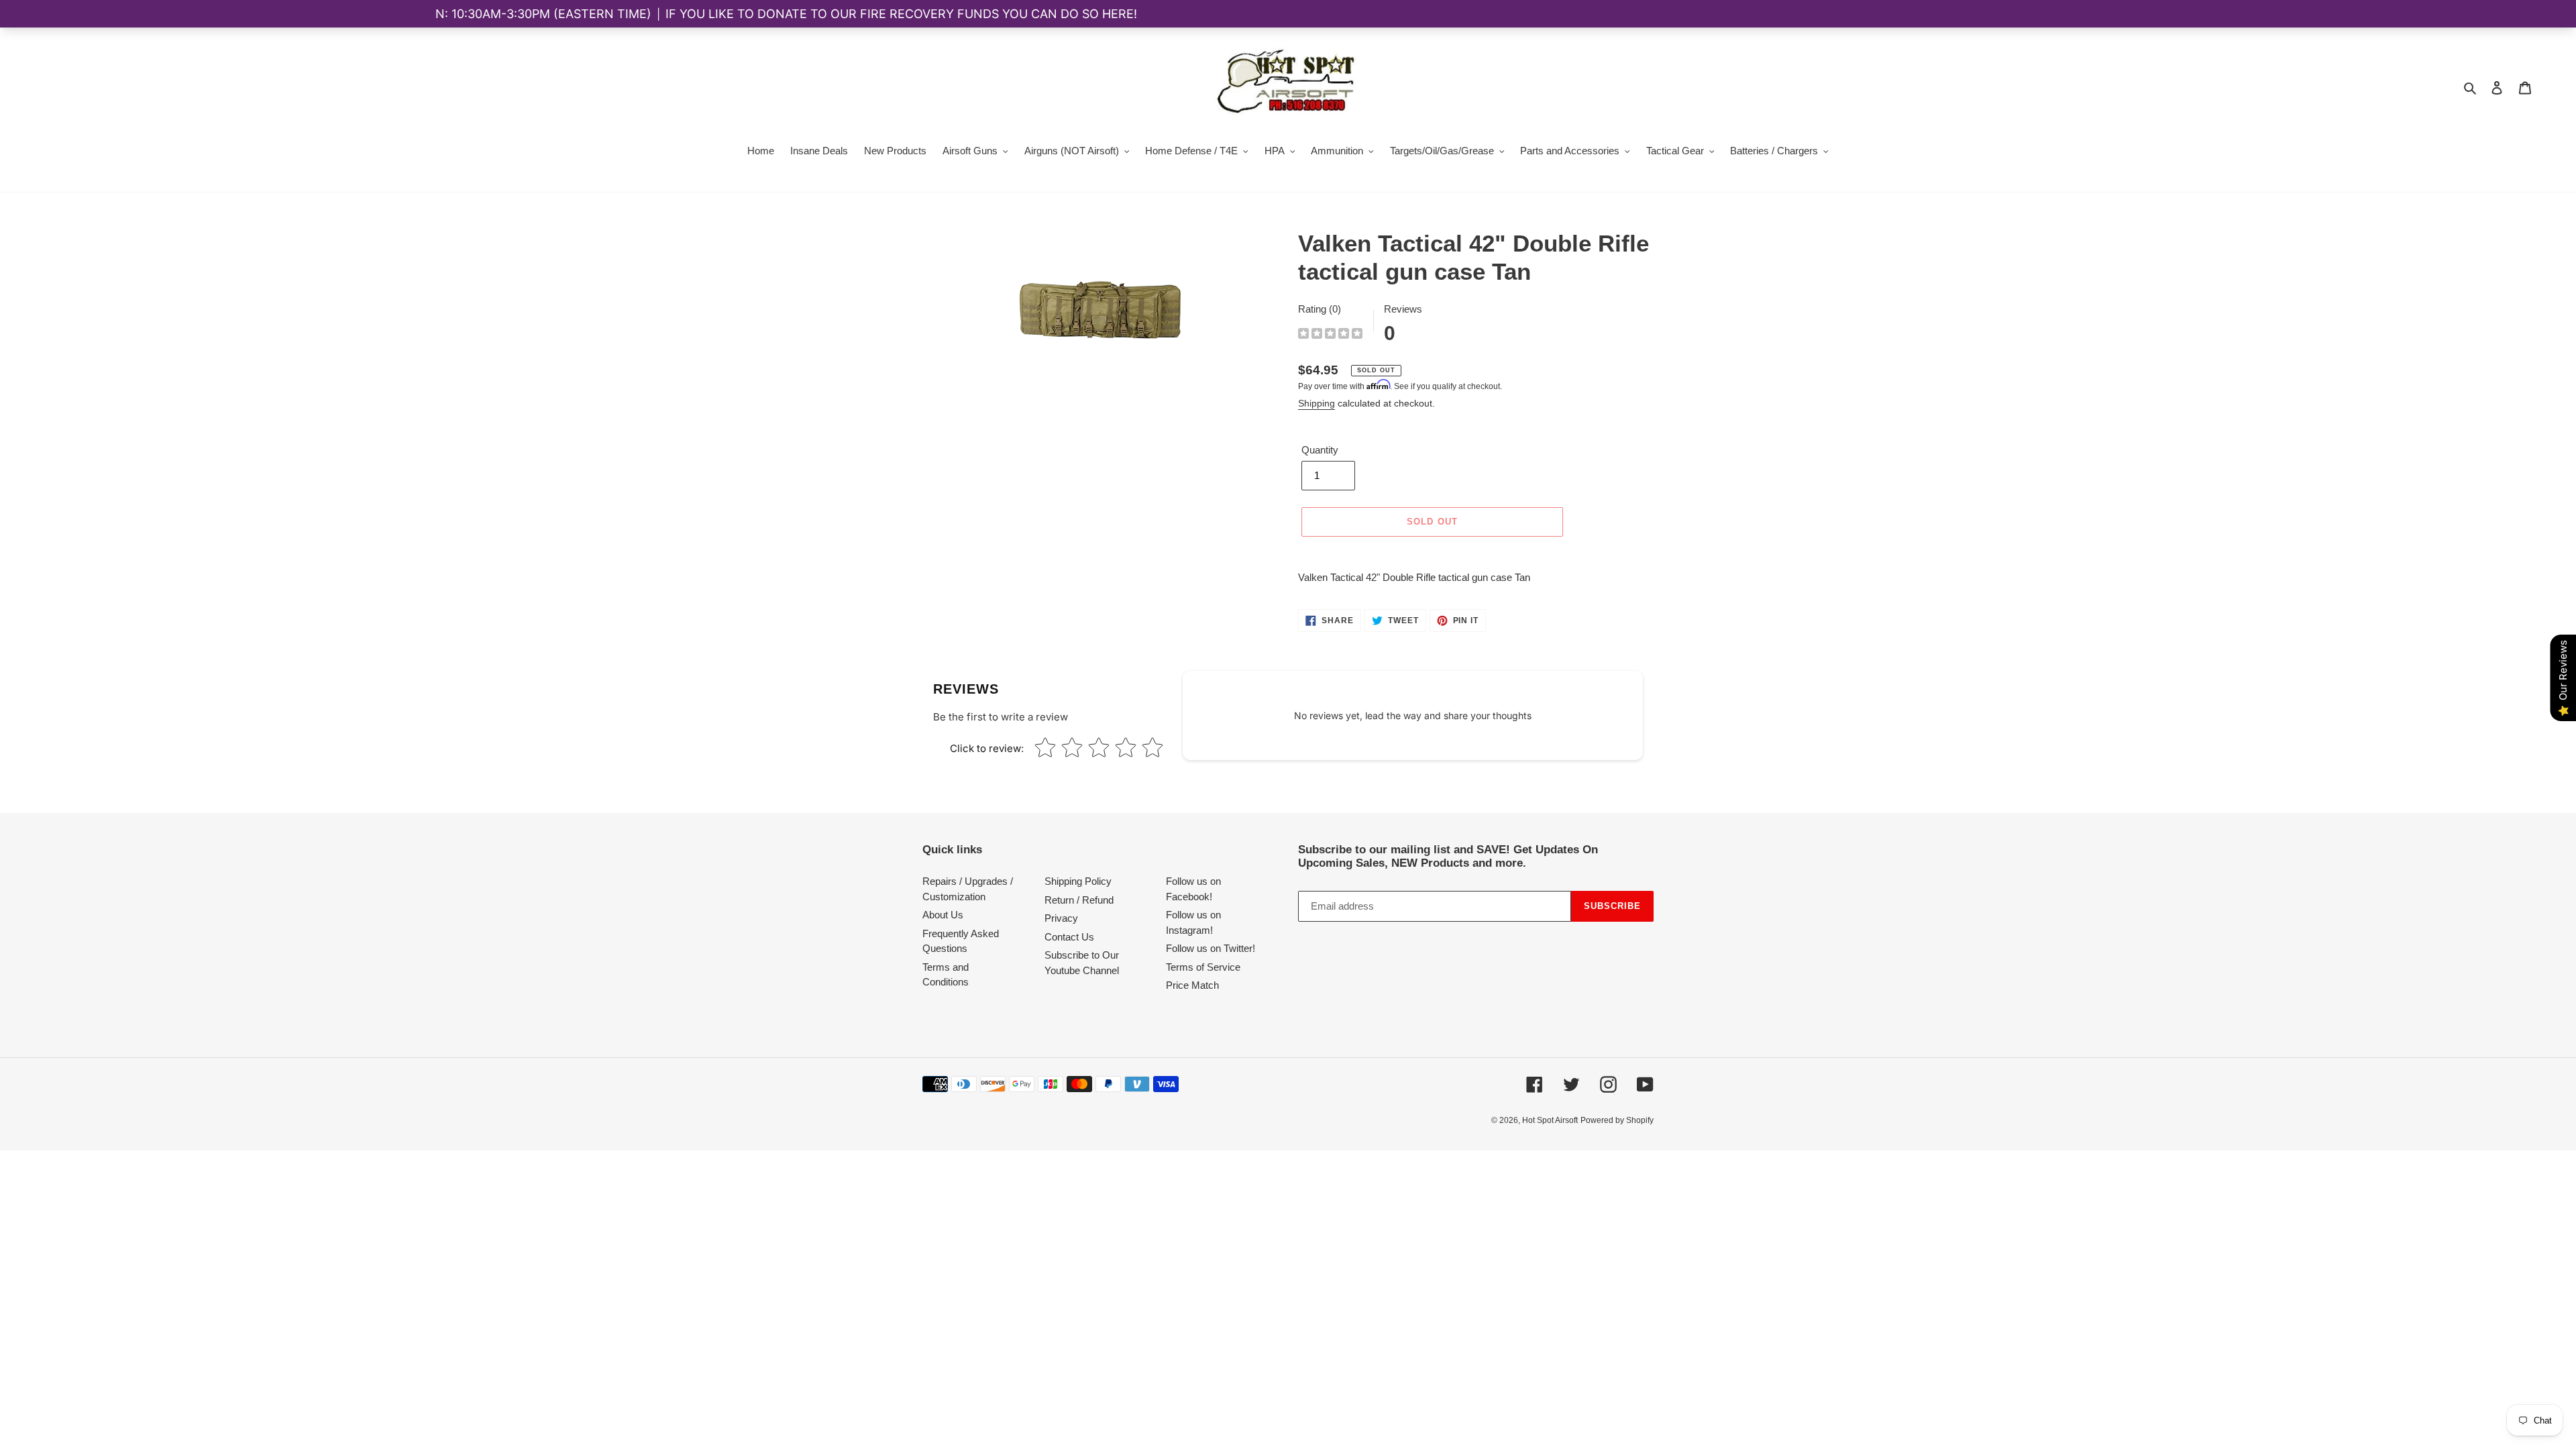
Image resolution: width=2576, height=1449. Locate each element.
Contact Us (1069, 937)
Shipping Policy (1078, 881)
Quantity (1320, 450)
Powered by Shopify (1617, 1120)
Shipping (1317, 403)
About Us (943, 915)
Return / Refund (1079, 900)
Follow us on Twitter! (1211, 948)
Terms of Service (1203, 967)
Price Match (1192, 985)
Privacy (1061, 918)
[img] (1330, 335)
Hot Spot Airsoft (1550, 1120)
